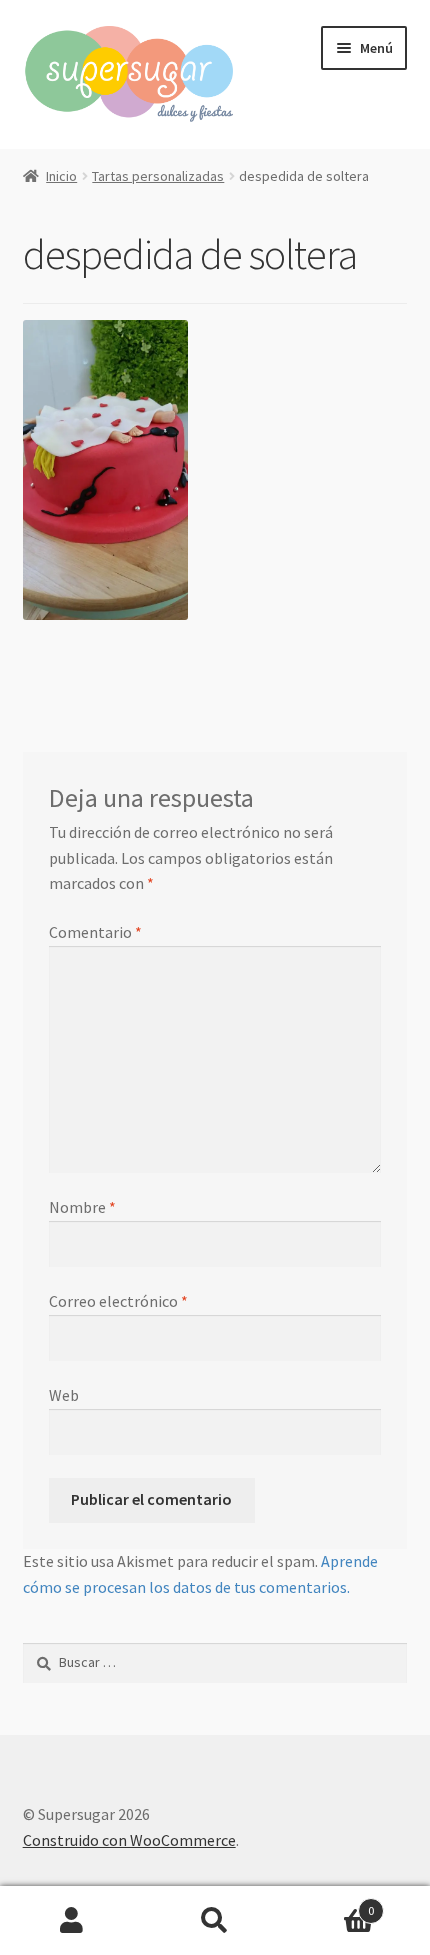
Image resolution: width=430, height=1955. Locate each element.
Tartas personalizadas (158, 176)
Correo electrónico (118, 1301)
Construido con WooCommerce (129, 1840)
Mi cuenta (71, 1921)
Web (64, 1395)
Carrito (331, 1903)
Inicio (61, 176)
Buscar (214, 1921)
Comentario (95, 932)
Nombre (82, 1207)
